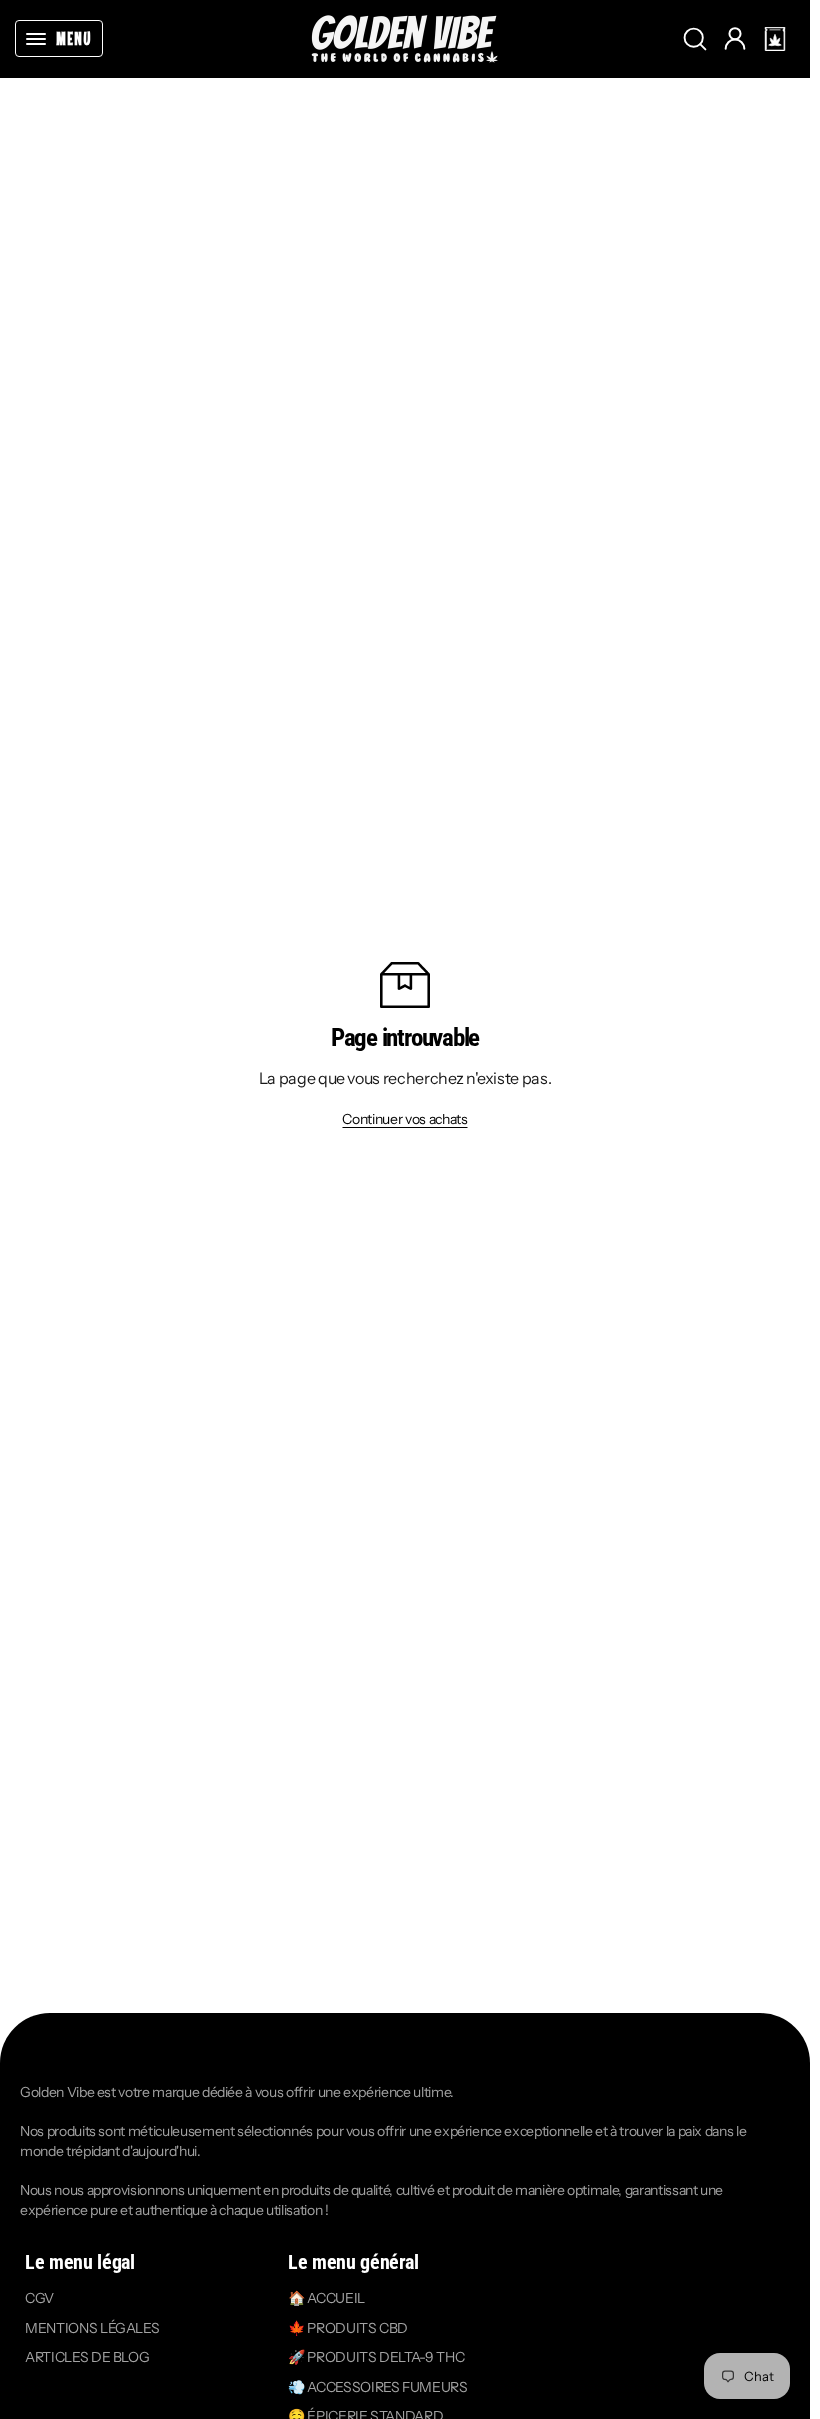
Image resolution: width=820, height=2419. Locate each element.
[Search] (695, 39)
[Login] (735, 39)
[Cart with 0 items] (775, 39)
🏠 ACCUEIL (326, 2298)
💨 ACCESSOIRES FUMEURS (378, 2387)
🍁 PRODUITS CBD (348, 2328)
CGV (39, 2298)
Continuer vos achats (404, 1119)
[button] (775, 39)
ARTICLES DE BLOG (87, 2358)
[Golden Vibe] (405, 38)
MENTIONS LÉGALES (92, 2328)
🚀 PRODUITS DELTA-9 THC (376, 2358)
